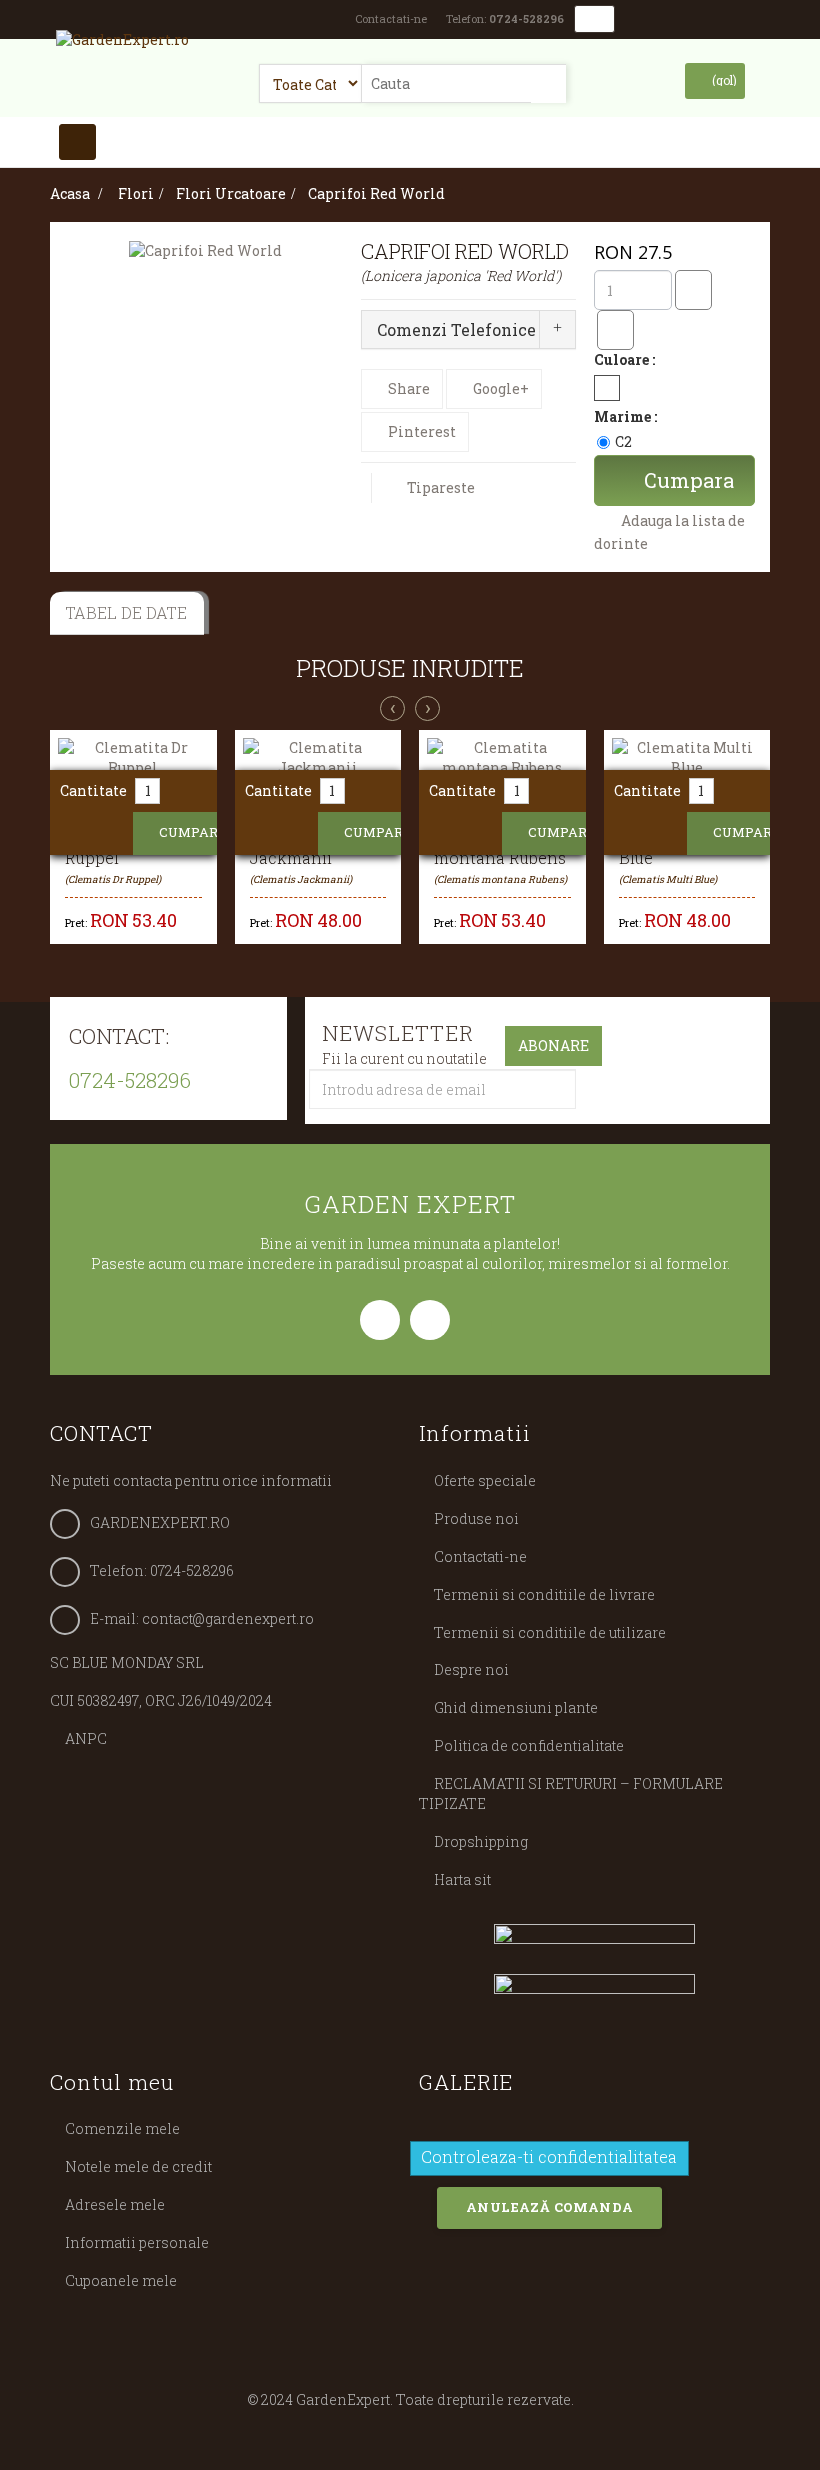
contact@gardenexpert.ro (228, 1618)
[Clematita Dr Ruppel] (133, 758)
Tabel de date (126, 612)
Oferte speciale (485, 1480)
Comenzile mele (122, 2128)
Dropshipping (481, 1841)
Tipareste (441, 487)
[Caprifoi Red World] (205, 250)
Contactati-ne (391, 18)
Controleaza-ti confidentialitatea (549, 2161)
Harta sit (462, 1879)
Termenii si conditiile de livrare (544, 1594)
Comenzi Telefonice (456, 329)
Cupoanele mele (121, 2280)
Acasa (70, 193)
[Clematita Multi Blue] (687, 758)
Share (407, 388)
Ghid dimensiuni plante (516, 1707)
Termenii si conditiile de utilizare (550, 1632)
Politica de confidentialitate (529, 1745)
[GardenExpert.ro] (122, 48)
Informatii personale (137, 2242)
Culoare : (626, 359)
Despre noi (471, 1669)
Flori (136, 193)
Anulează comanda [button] (549, 2207)
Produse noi (476, 1518)
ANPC (86, 1738)
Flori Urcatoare (231, 193)
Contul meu (112, 2082)
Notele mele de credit (138, 2166)
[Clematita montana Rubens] (502, 758)
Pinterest (420, 431)
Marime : (627, 416)
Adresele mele (115, 2204)
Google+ (499, 388)
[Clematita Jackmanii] (318, 758)
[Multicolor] (607, 388)
